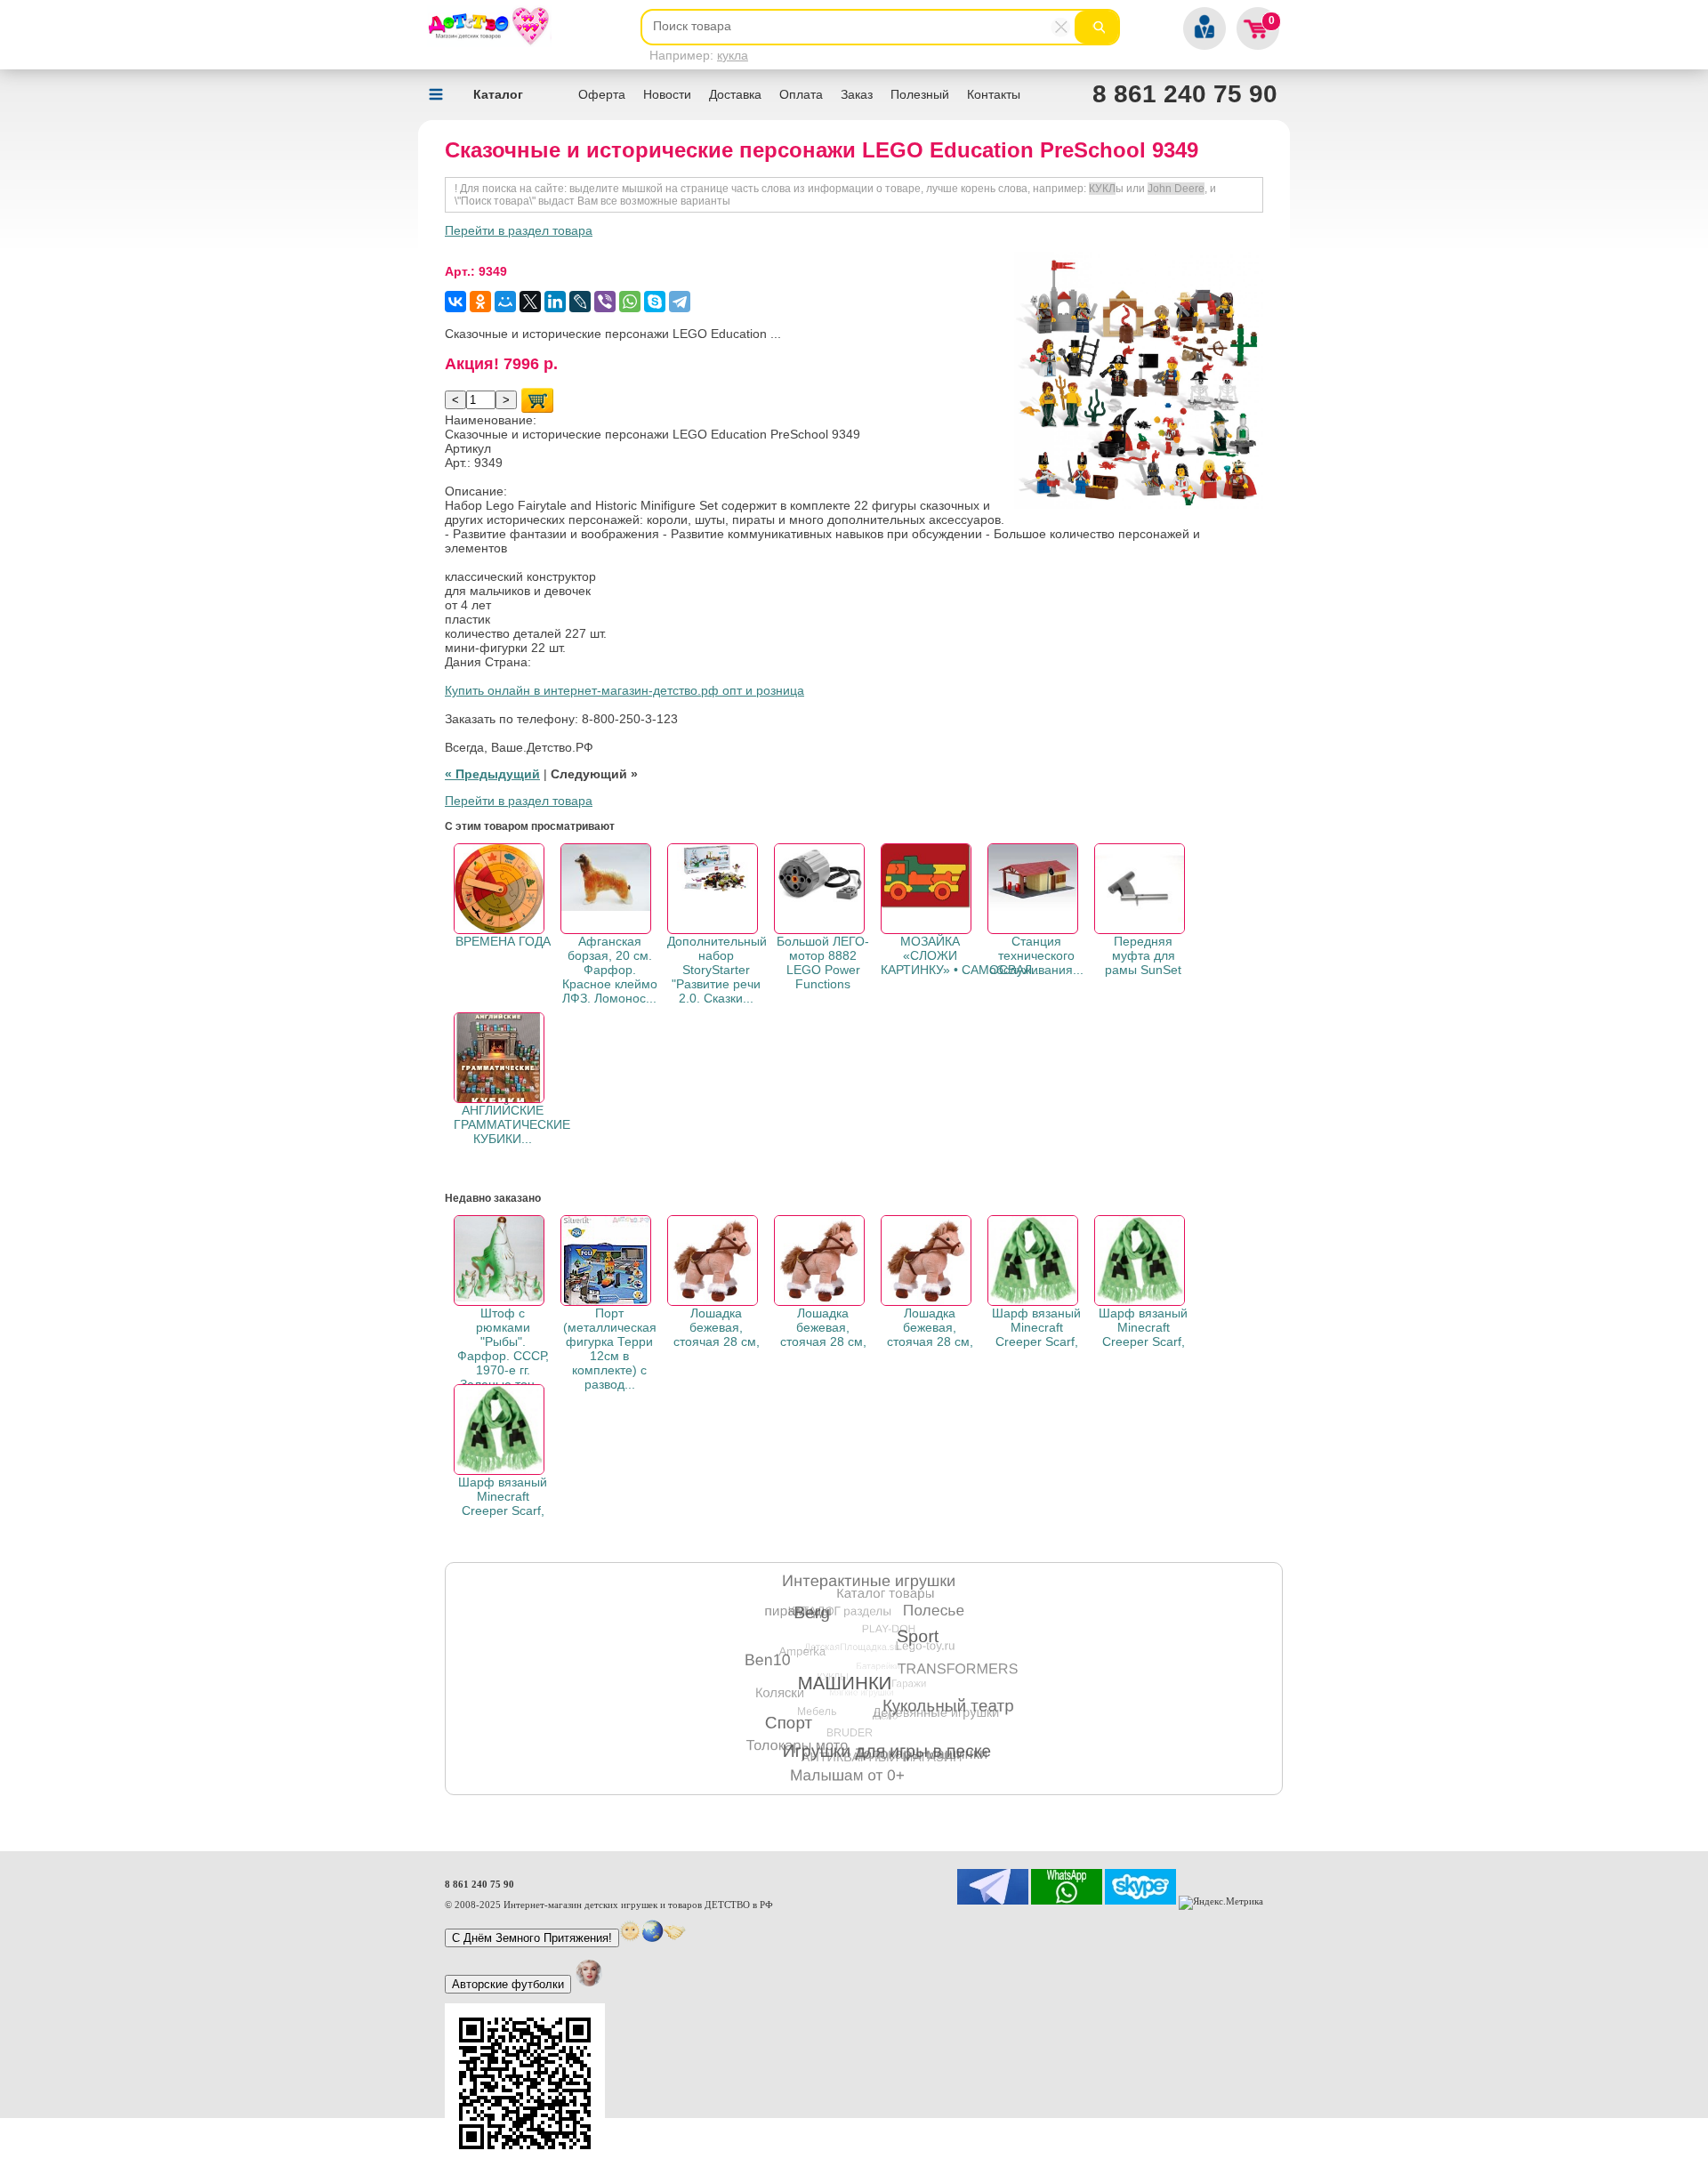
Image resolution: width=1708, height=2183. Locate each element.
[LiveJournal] (580, 302)
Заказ (857, 94)
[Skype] (655, 302)
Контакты (994, 94)
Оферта (602, 94)
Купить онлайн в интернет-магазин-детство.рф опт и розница (624, 690)
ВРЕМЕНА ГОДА (503, 941)
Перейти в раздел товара (519, 230)
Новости (667, 94)
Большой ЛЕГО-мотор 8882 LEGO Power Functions (823, 963)
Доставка (735, 94)
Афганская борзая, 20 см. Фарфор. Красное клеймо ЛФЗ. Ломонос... (610, 970)
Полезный (920, 94)
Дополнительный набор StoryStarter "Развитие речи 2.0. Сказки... (717, 970)
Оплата (801, 94)
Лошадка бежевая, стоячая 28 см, (717, 1327)
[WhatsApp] (630, 302)
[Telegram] (680, 302)
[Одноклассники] (480, 302)
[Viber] (605, 302)
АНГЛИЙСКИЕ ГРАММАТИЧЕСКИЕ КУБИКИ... (512, 1124)
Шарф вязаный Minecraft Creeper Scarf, (1036, 1327)
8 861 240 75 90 (1185, 94)
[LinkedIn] (555, 302)
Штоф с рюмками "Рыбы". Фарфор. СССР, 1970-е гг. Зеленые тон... (503, 1349)
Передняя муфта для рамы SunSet (1143, 955)
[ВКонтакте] (455, 302)
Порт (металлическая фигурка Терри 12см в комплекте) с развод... (610, 1349)
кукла (733, 55)
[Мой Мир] (505, 302)
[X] (530, 302)
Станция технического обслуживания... (1036, 955)
